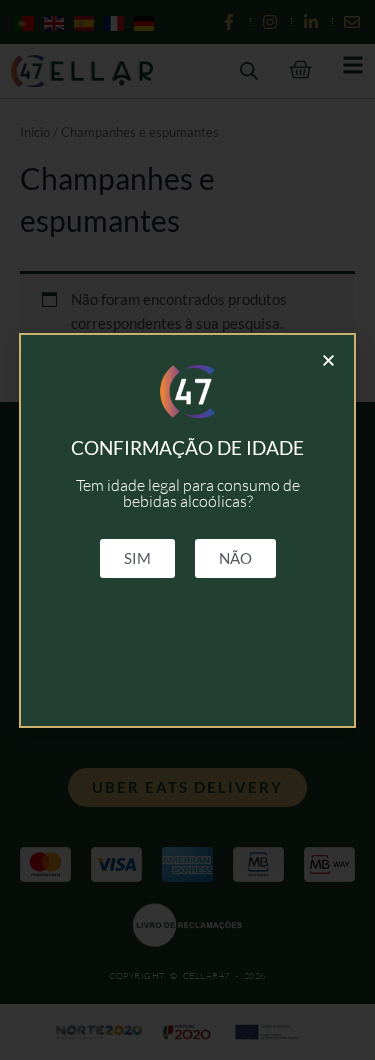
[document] (187, 530)
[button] (328, 360)
